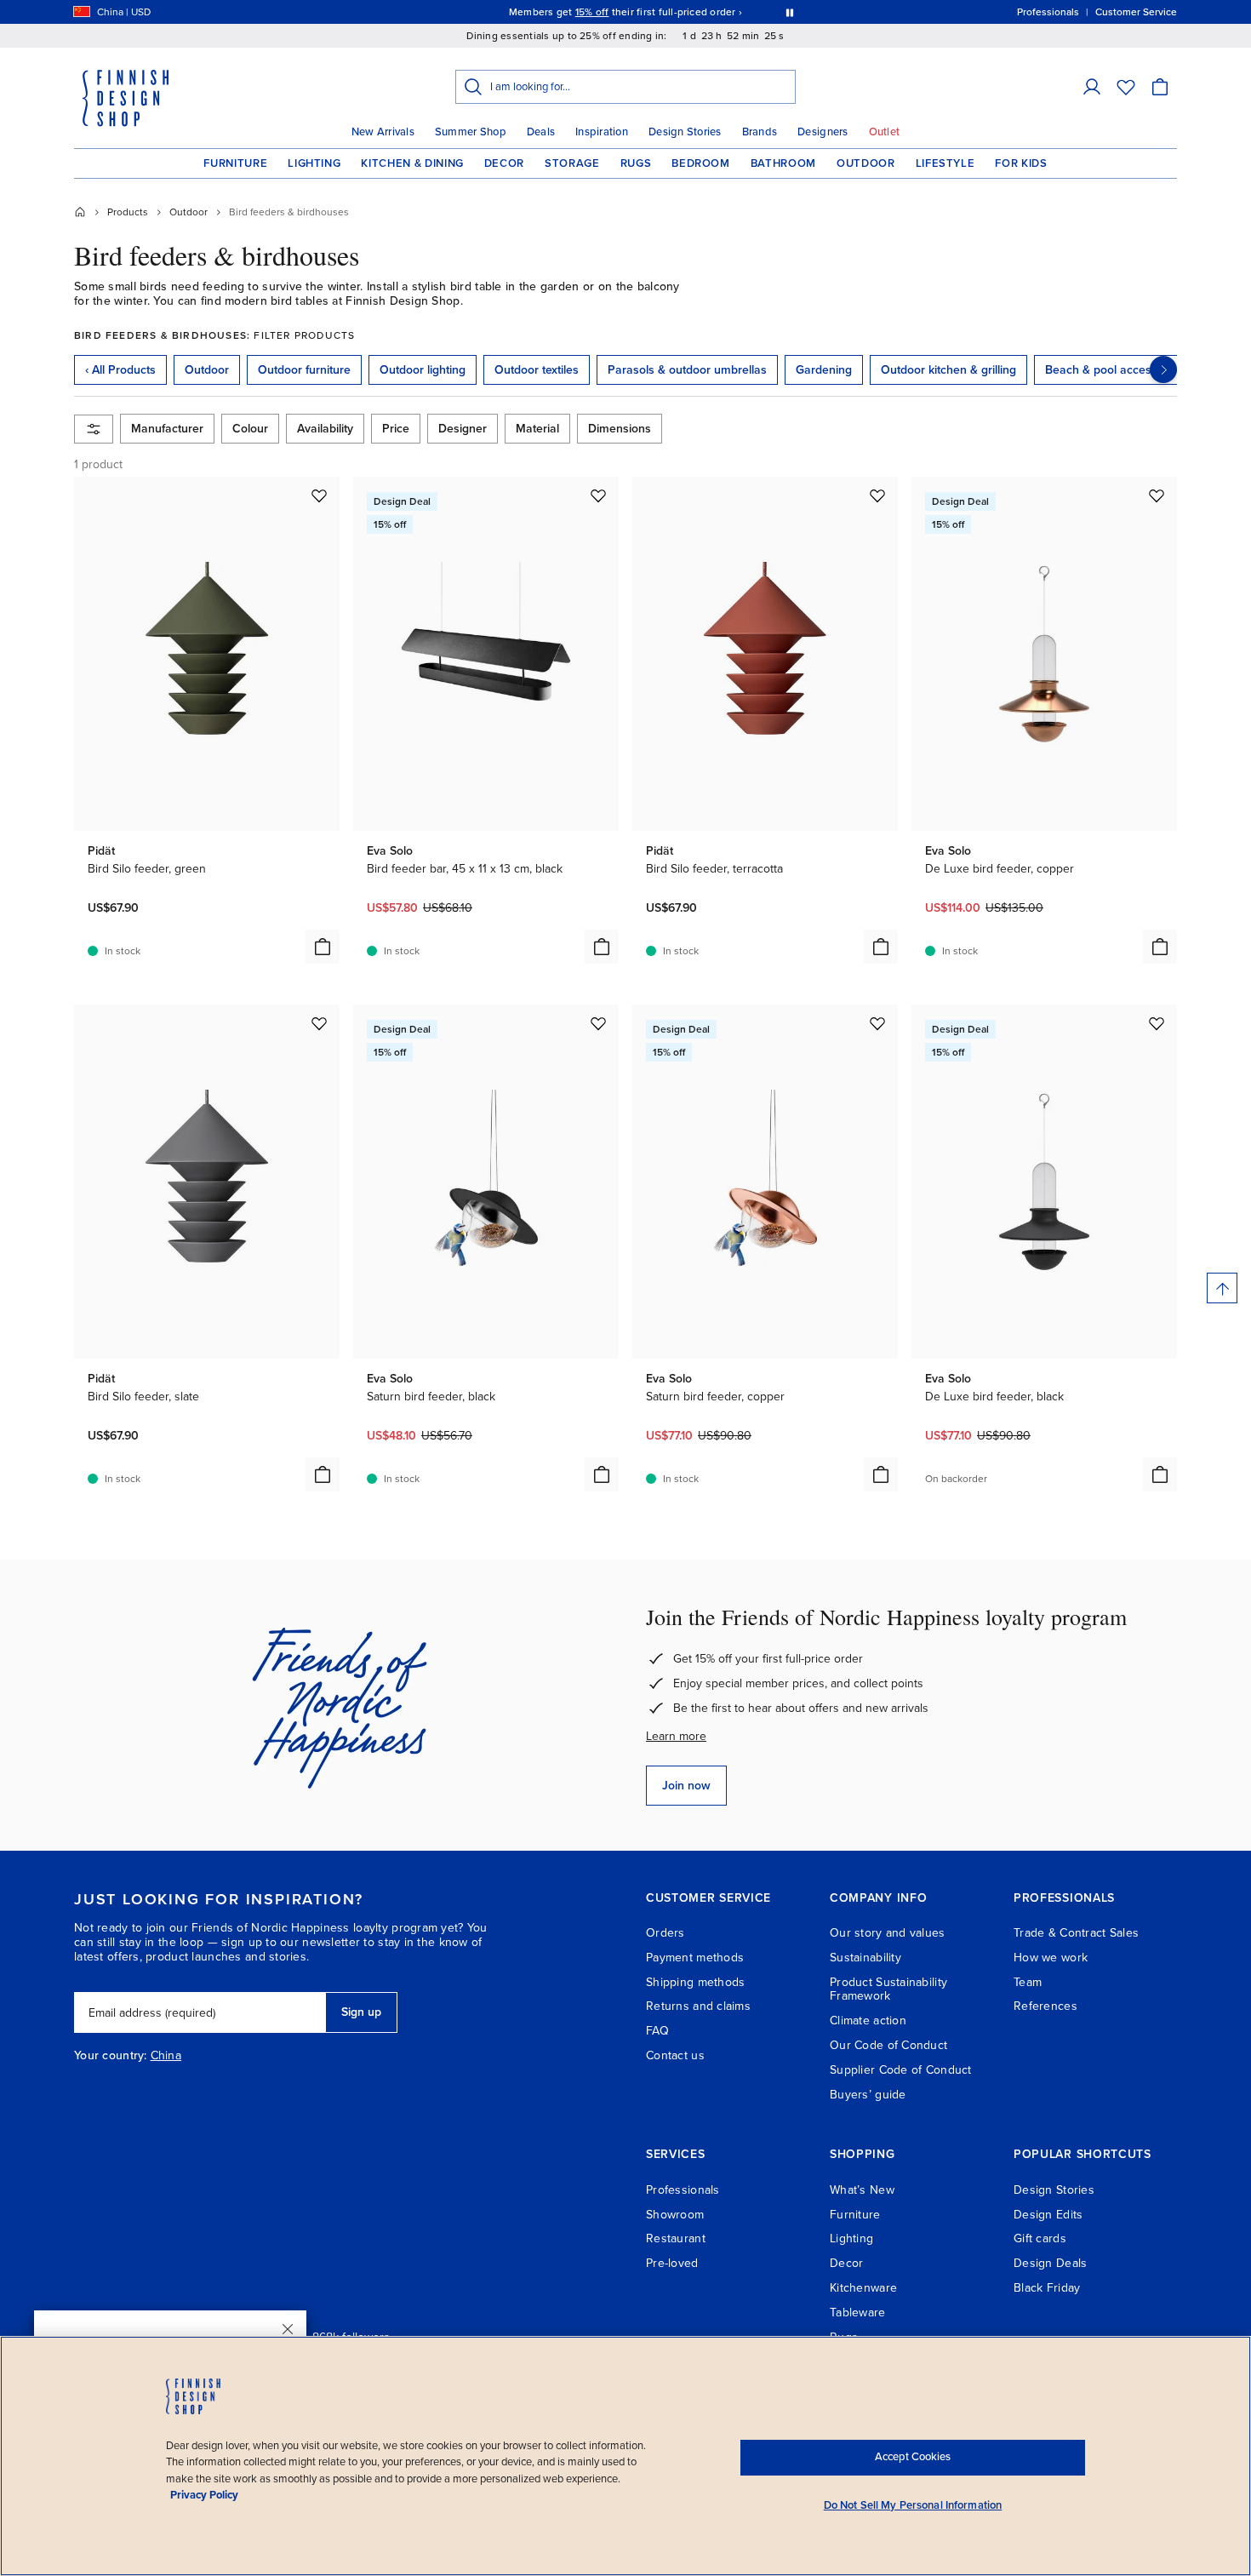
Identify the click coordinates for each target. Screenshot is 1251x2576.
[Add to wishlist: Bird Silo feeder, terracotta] (877, 495)
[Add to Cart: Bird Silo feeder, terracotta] (881, 947)
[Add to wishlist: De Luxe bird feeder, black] (1157, 1023)
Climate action (868, 2021)
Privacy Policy (204, 2495)
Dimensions (620, 429)
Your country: (111, 2056)
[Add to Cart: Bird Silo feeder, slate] (323, 1474)
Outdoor (866, 163)
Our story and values (888, 1933)
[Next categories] (1163, 369)
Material (537, 429)
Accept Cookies (913, 2457)
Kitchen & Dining (412, 163)
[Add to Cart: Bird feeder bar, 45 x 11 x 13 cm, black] (602, 947)
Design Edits (1048, 2215)
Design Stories (685, 132)
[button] (1092, 87)
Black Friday (1047, 2288)
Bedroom (701, 163)
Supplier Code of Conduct (901, 2070)
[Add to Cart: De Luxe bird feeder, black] (1160, 1474)
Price (396, 429)
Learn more (676, 1736)
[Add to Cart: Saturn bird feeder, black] (602, 1474)
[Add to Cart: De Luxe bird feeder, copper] (1160, 947)
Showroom (675, 2215)
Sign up (361, 2012)
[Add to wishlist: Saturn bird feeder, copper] (877, 1023)
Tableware (858, 2313)
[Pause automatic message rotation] (790, 12)
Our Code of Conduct (888, 2045)
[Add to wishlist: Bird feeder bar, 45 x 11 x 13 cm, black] (598, 495)
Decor (504, 163)
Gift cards (1040, 2238)
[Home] (80, 212)
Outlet (885, 132)
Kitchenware (863, 2288)
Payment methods (695, 1958)
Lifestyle (945, 163)
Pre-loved (672, 2263)
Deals (541, 132)
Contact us (675, 2055)
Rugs (636, 163)
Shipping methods (695, 1982)
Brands (760, 132)
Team (1028, 1982)
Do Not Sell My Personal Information (913, 2505)
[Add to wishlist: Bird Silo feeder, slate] (319, 1023)
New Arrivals (383, 132)
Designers (823, 132)
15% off (592, 12)
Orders (665, 1933)
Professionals (683, 2190)
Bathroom (783, 163)
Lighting (314, 163)
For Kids (1021, 163)
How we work (1051, 1958)
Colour (250, 429)
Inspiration (602, 132)
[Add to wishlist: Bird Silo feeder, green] (319, 495)
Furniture (235, 163)
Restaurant (676, 2238)
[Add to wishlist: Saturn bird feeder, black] (598, 1023)
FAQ (657, 2031)
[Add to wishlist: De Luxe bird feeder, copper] (1157, 495)
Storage (572, 163)
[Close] (288, 2329)
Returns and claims (698, 2006)
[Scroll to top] (1222, 1288)
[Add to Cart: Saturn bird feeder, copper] (881, 1474)
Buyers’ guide (868, 2095)
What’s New (862, 2190)
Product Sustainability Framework (888, 1989)
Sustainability (865, 1958)
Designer (463, 429)
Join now (686, 1786)
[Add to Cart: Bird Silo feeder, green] (323, 947)
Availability (325, 429)
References (1045, 2006)
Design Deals (1050, 2263)
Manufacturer (167, 429)
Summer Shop (471, 132)
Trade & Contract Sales (1076, 1933)
